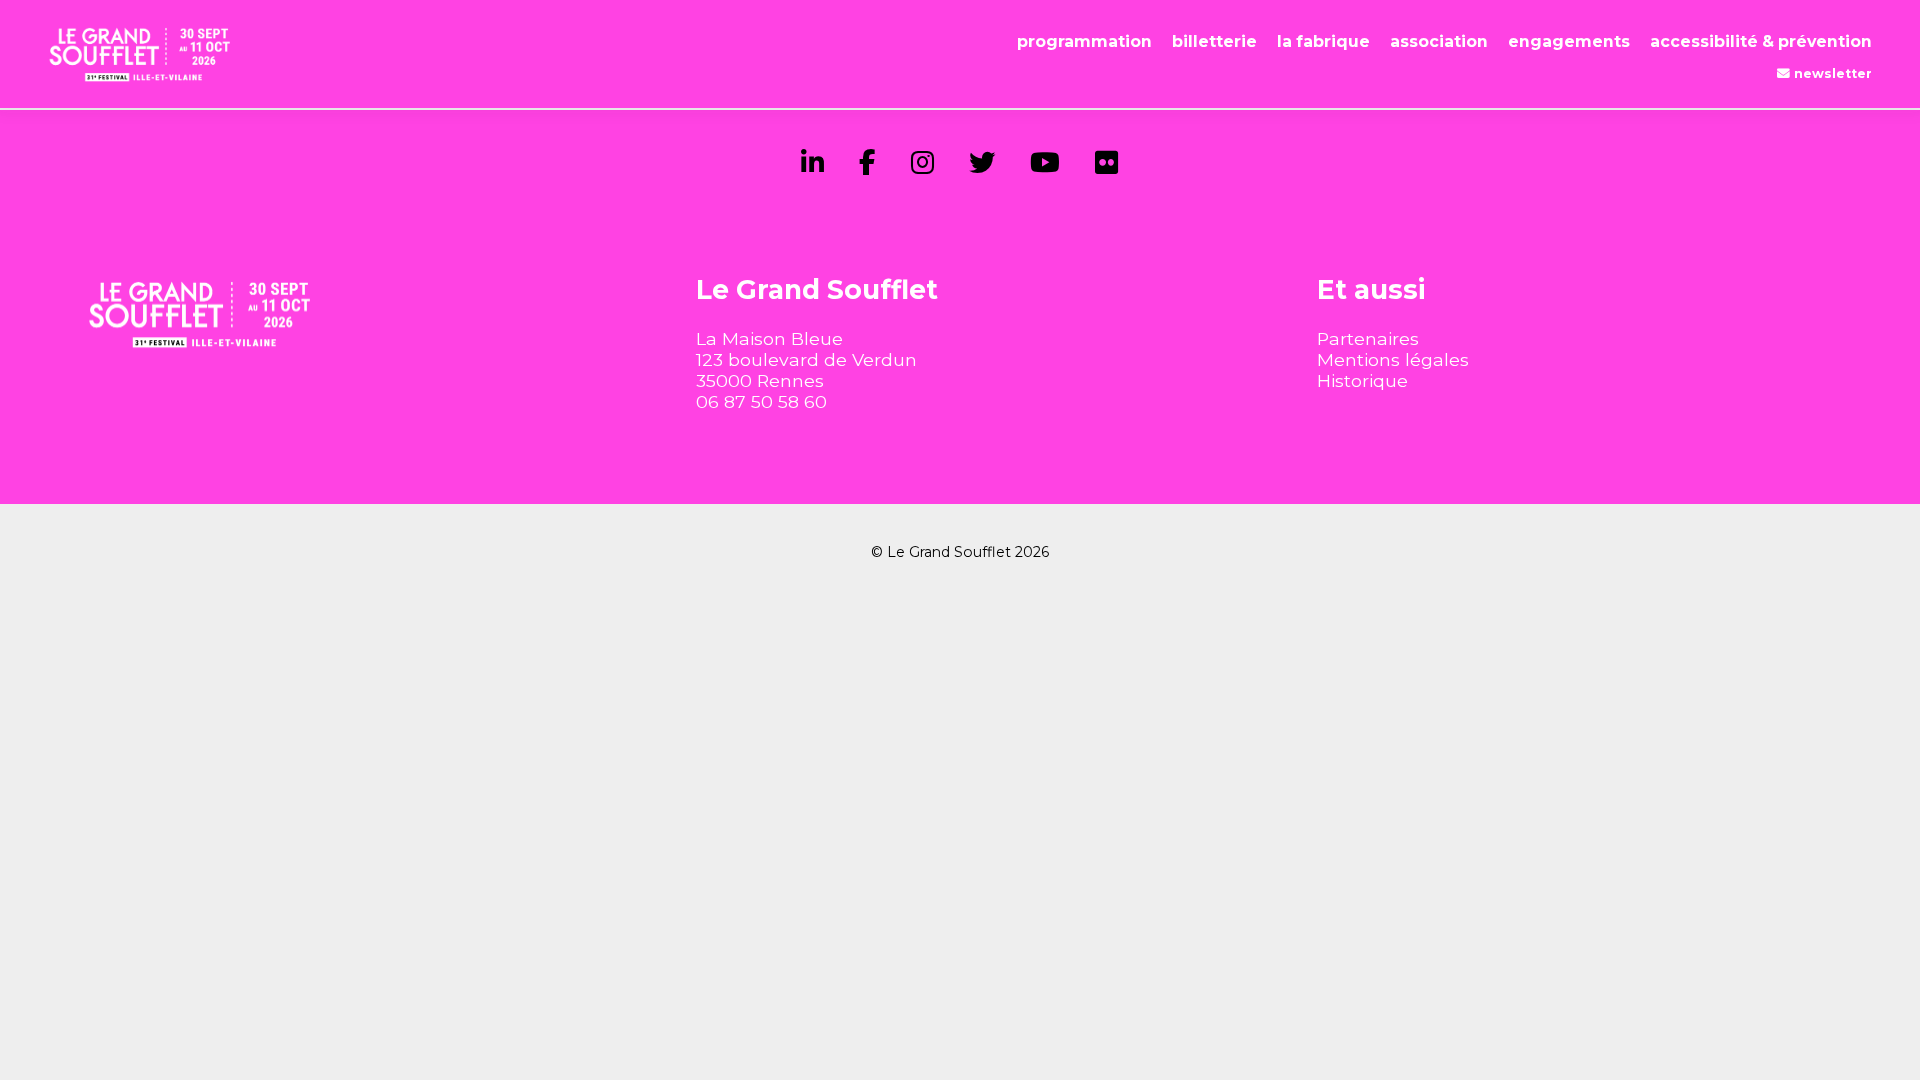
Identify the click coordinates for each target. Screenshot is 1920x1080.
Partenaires (1368, 338)
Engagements (1569, 41)
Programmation (1084, 41)
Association (1439, 41)
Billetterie (1214, 41)
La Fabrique (1323, 41)
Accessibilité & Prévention (1761, 41)
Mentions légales (1393, 359)
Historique (1362, 380)
